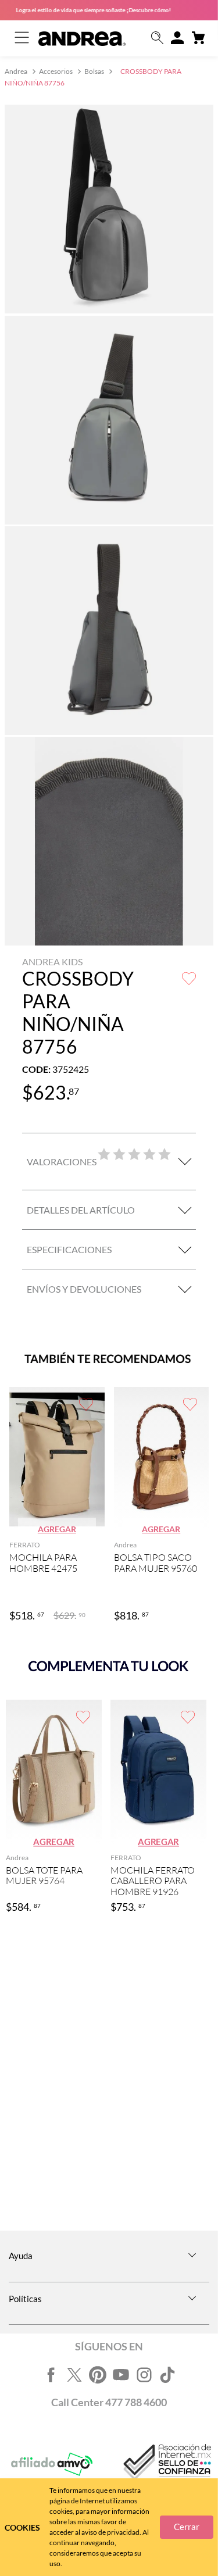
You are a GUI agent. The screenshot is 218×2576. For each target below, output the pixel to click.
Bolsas (94, 71)
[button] (158, 39)
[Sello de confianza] (166, 2465)
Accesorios (56, 71)
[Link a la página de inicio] (17, 72)
